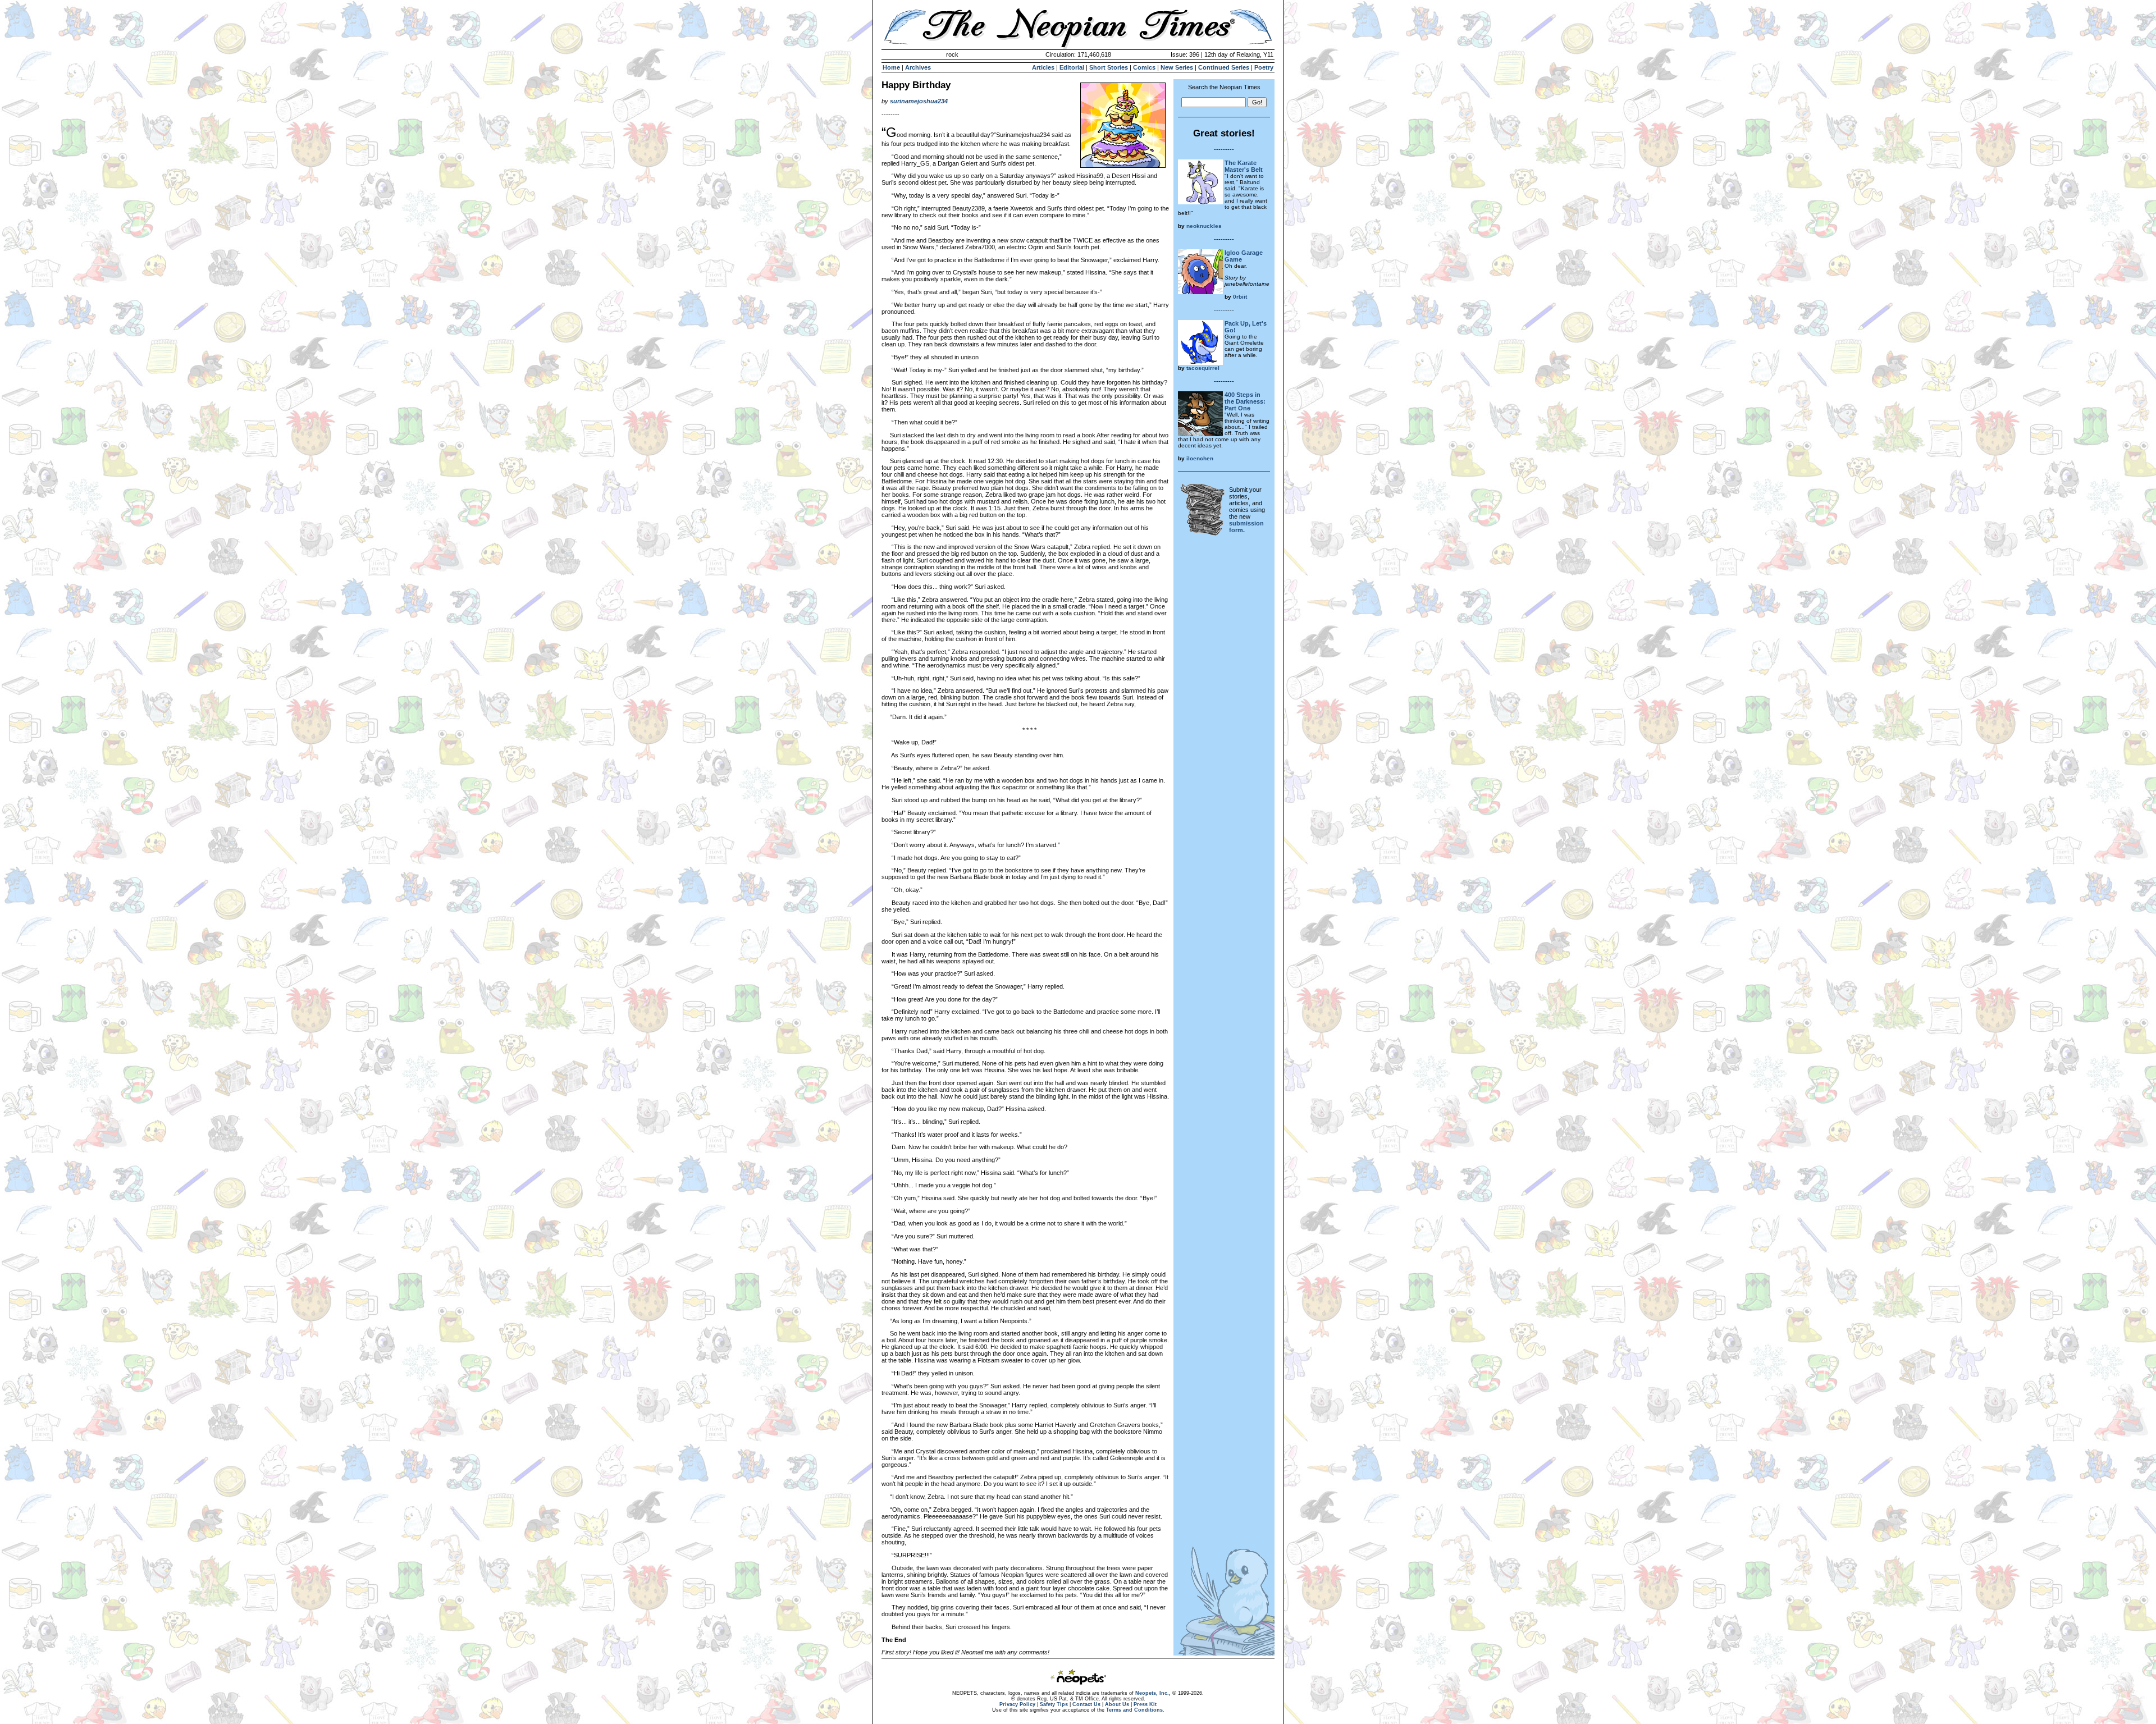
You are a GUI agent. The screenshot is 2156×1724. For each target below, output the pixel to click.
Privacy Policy (1017, 1704)
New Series (1177, 67)
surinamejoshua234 (919, 101)
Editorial (1072, 67)
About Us (1117, 1704)
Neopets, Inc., (1153, 1693)
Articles (1043, 67)
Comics (1144, 67)
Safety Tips (1054, 1704)
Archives (918, 67)
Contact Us (1086, 1704)
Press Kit (1145, 1704)
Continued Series (1224, 67)
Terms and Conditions (1134, 1710)
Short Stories (1109, 67)
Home (891, 67)
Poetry (1264, 67)
